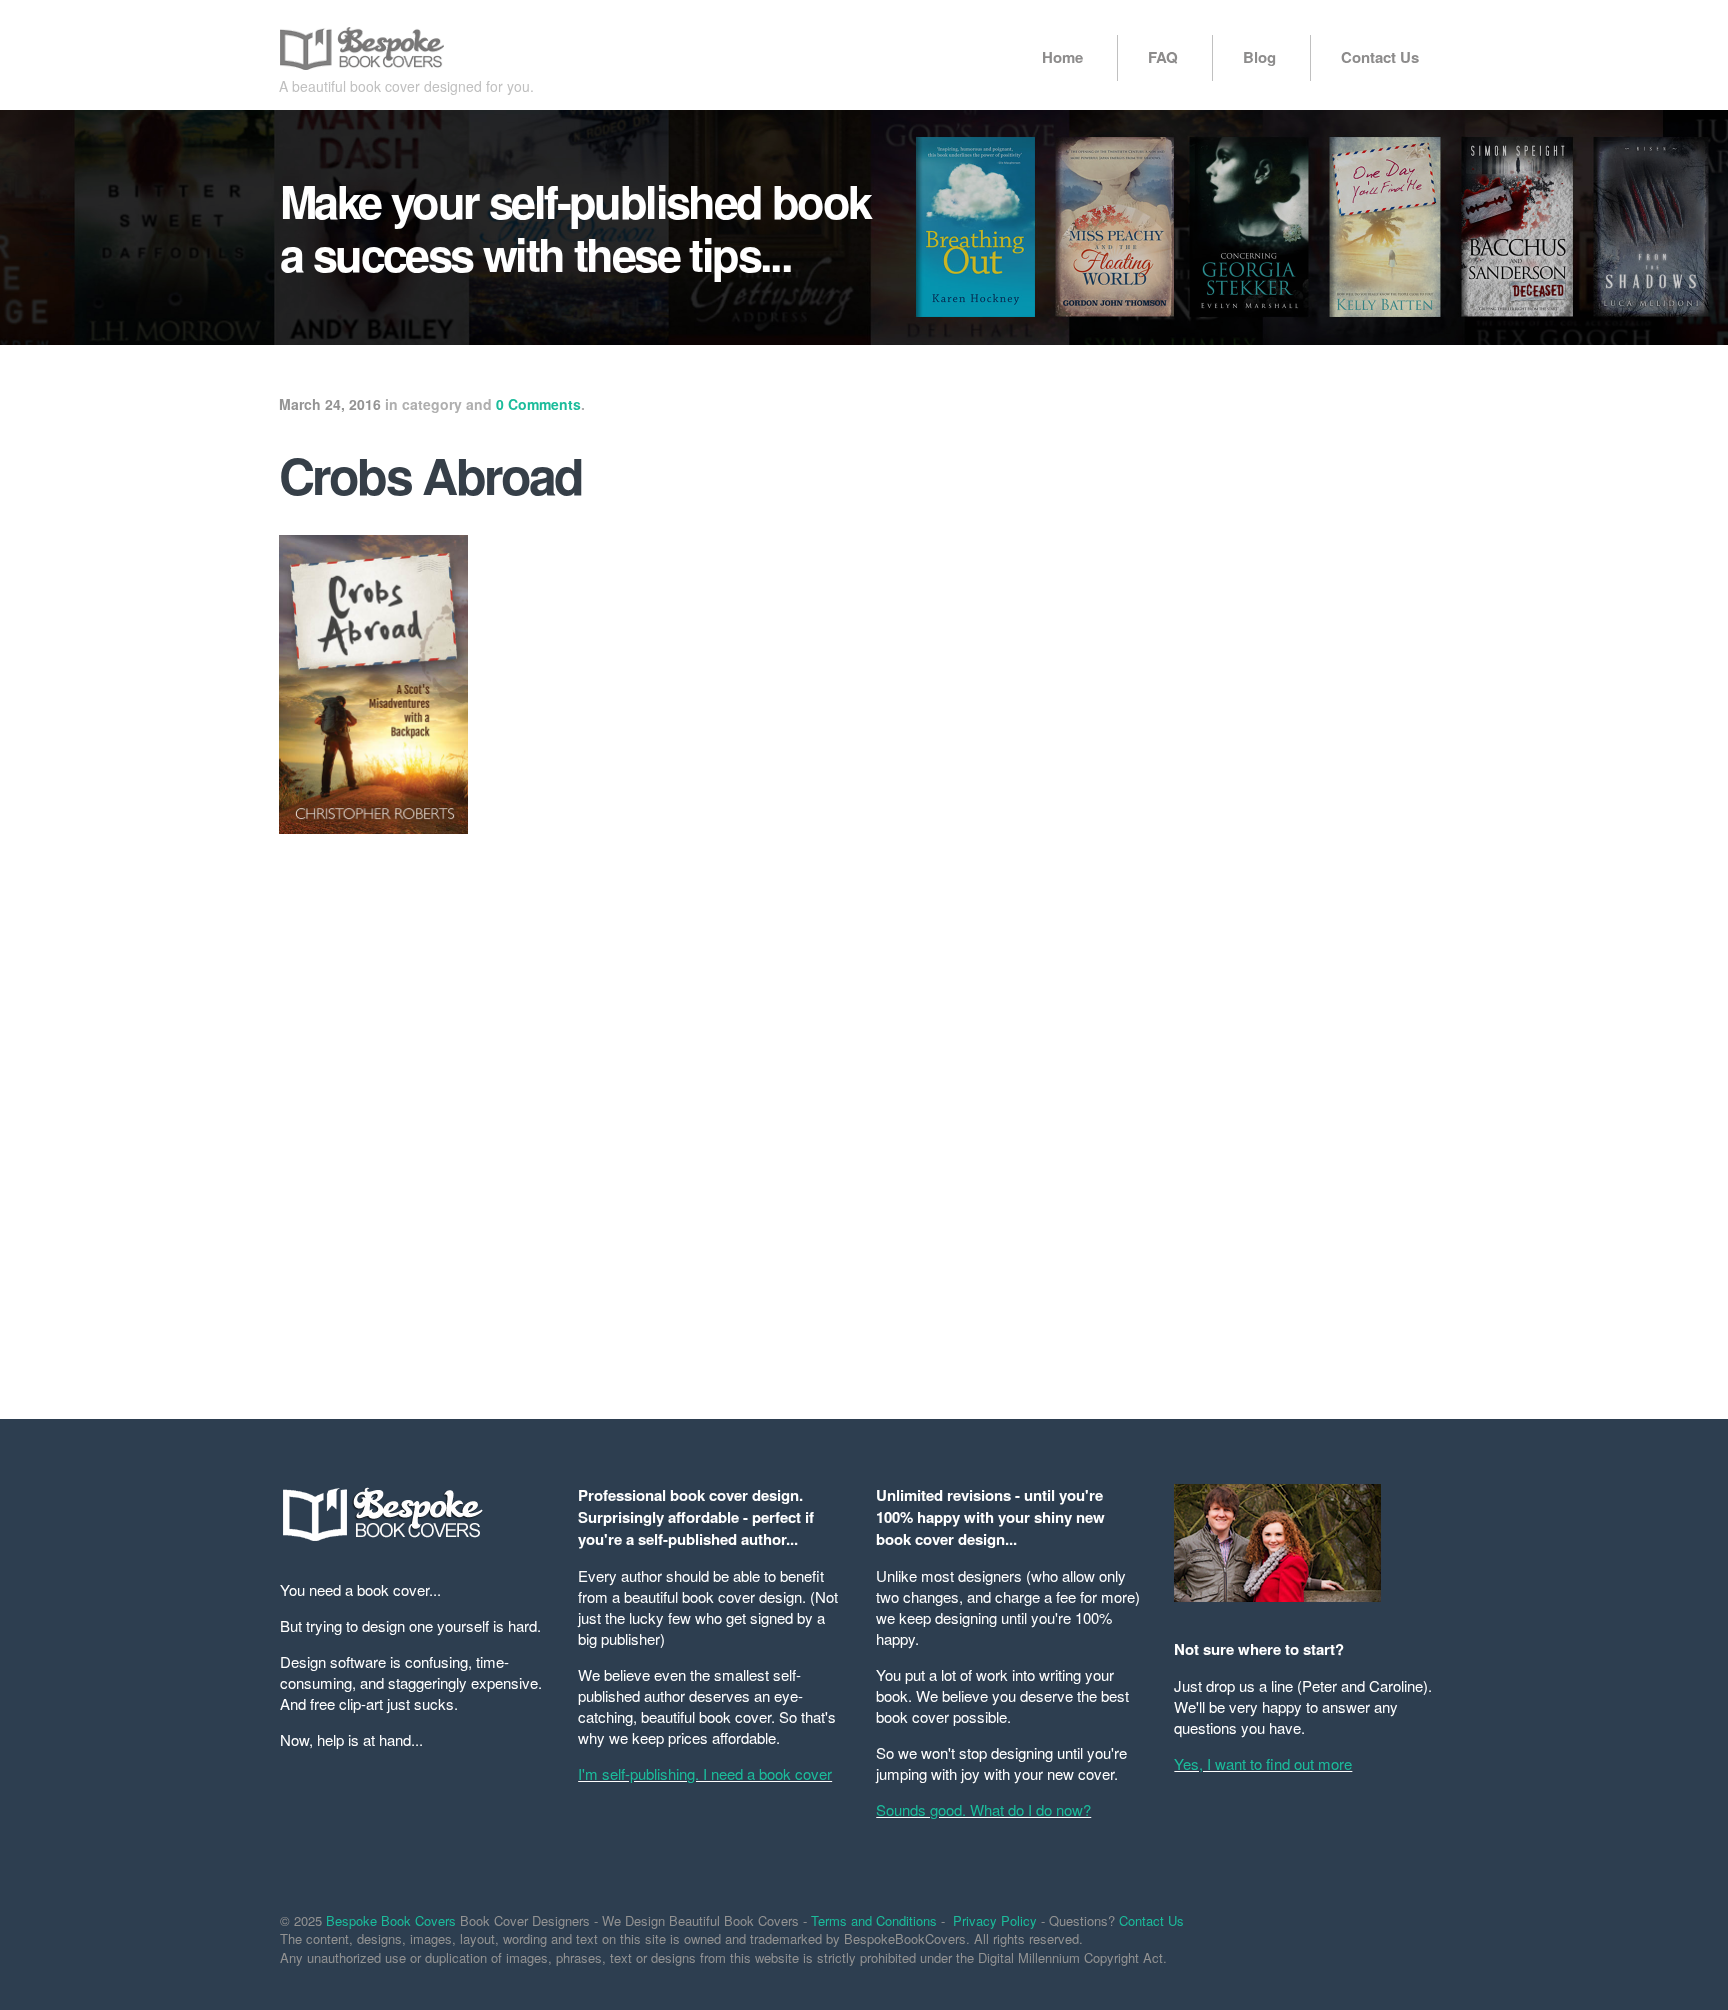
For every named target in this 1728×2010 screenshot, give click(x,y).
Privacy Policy (995, 1920)
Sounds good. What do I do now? (983, 1809)
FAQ (1163, 57)
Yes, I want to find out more (1263, 1763)
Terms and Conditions (874, 1920)
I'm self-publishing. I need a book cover (705, 1773)
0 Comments (538, 404)
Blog (1259, 57)
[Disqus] (664, 1114)
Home (1062, 57)
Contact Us (1380, 57)
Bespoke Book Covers (391, 1920)
